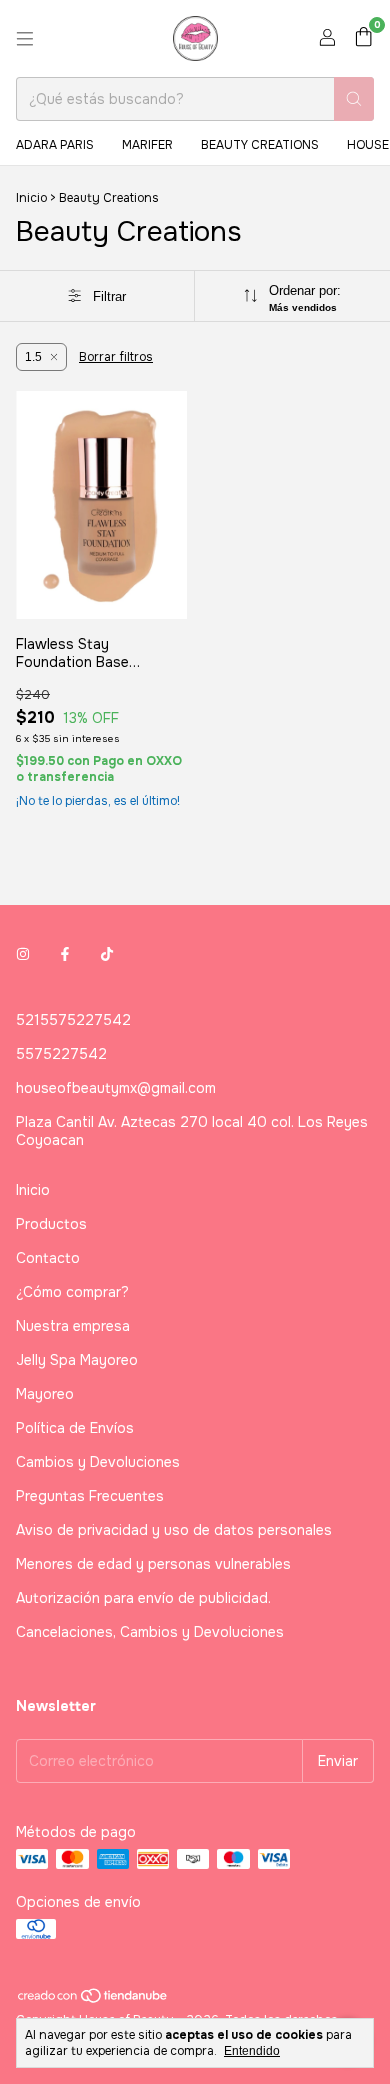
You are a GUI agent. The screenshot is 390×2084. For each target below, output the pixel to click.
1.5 (33, 357)
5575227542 (61, 1054)
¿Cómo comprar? (72, 1292)
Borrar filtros (116, 357)
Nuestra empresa (73, 1326)
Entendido (252, 2051)
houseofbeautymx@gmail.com (116, 1088)
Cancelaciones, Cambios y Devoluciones (150, 1632)
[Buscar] (354, 99)
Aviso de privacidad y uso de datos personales (174, 1530)
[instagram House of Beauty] (23, 954)
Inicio (31, 198)
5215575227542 (73, 1020)
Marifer (147, 145)
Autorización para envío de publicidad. (143, 1598)
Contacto (48, 1258)
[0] (363, 38)
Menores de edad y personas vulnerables (153, 1564)
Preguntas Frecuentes (90, 1496)
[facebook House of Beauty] (65, 954)
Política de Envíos (75, 1428)
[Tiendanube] (93, 2000)
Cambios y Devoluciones (98, 1462)
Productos (51, 1224)
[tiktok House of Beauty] (107, 954)
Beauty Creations (260, 145)
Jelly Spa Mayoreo (77, 1360)
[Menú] (25, 39)
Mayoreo (45, 1394)
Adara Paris (55, 145)
